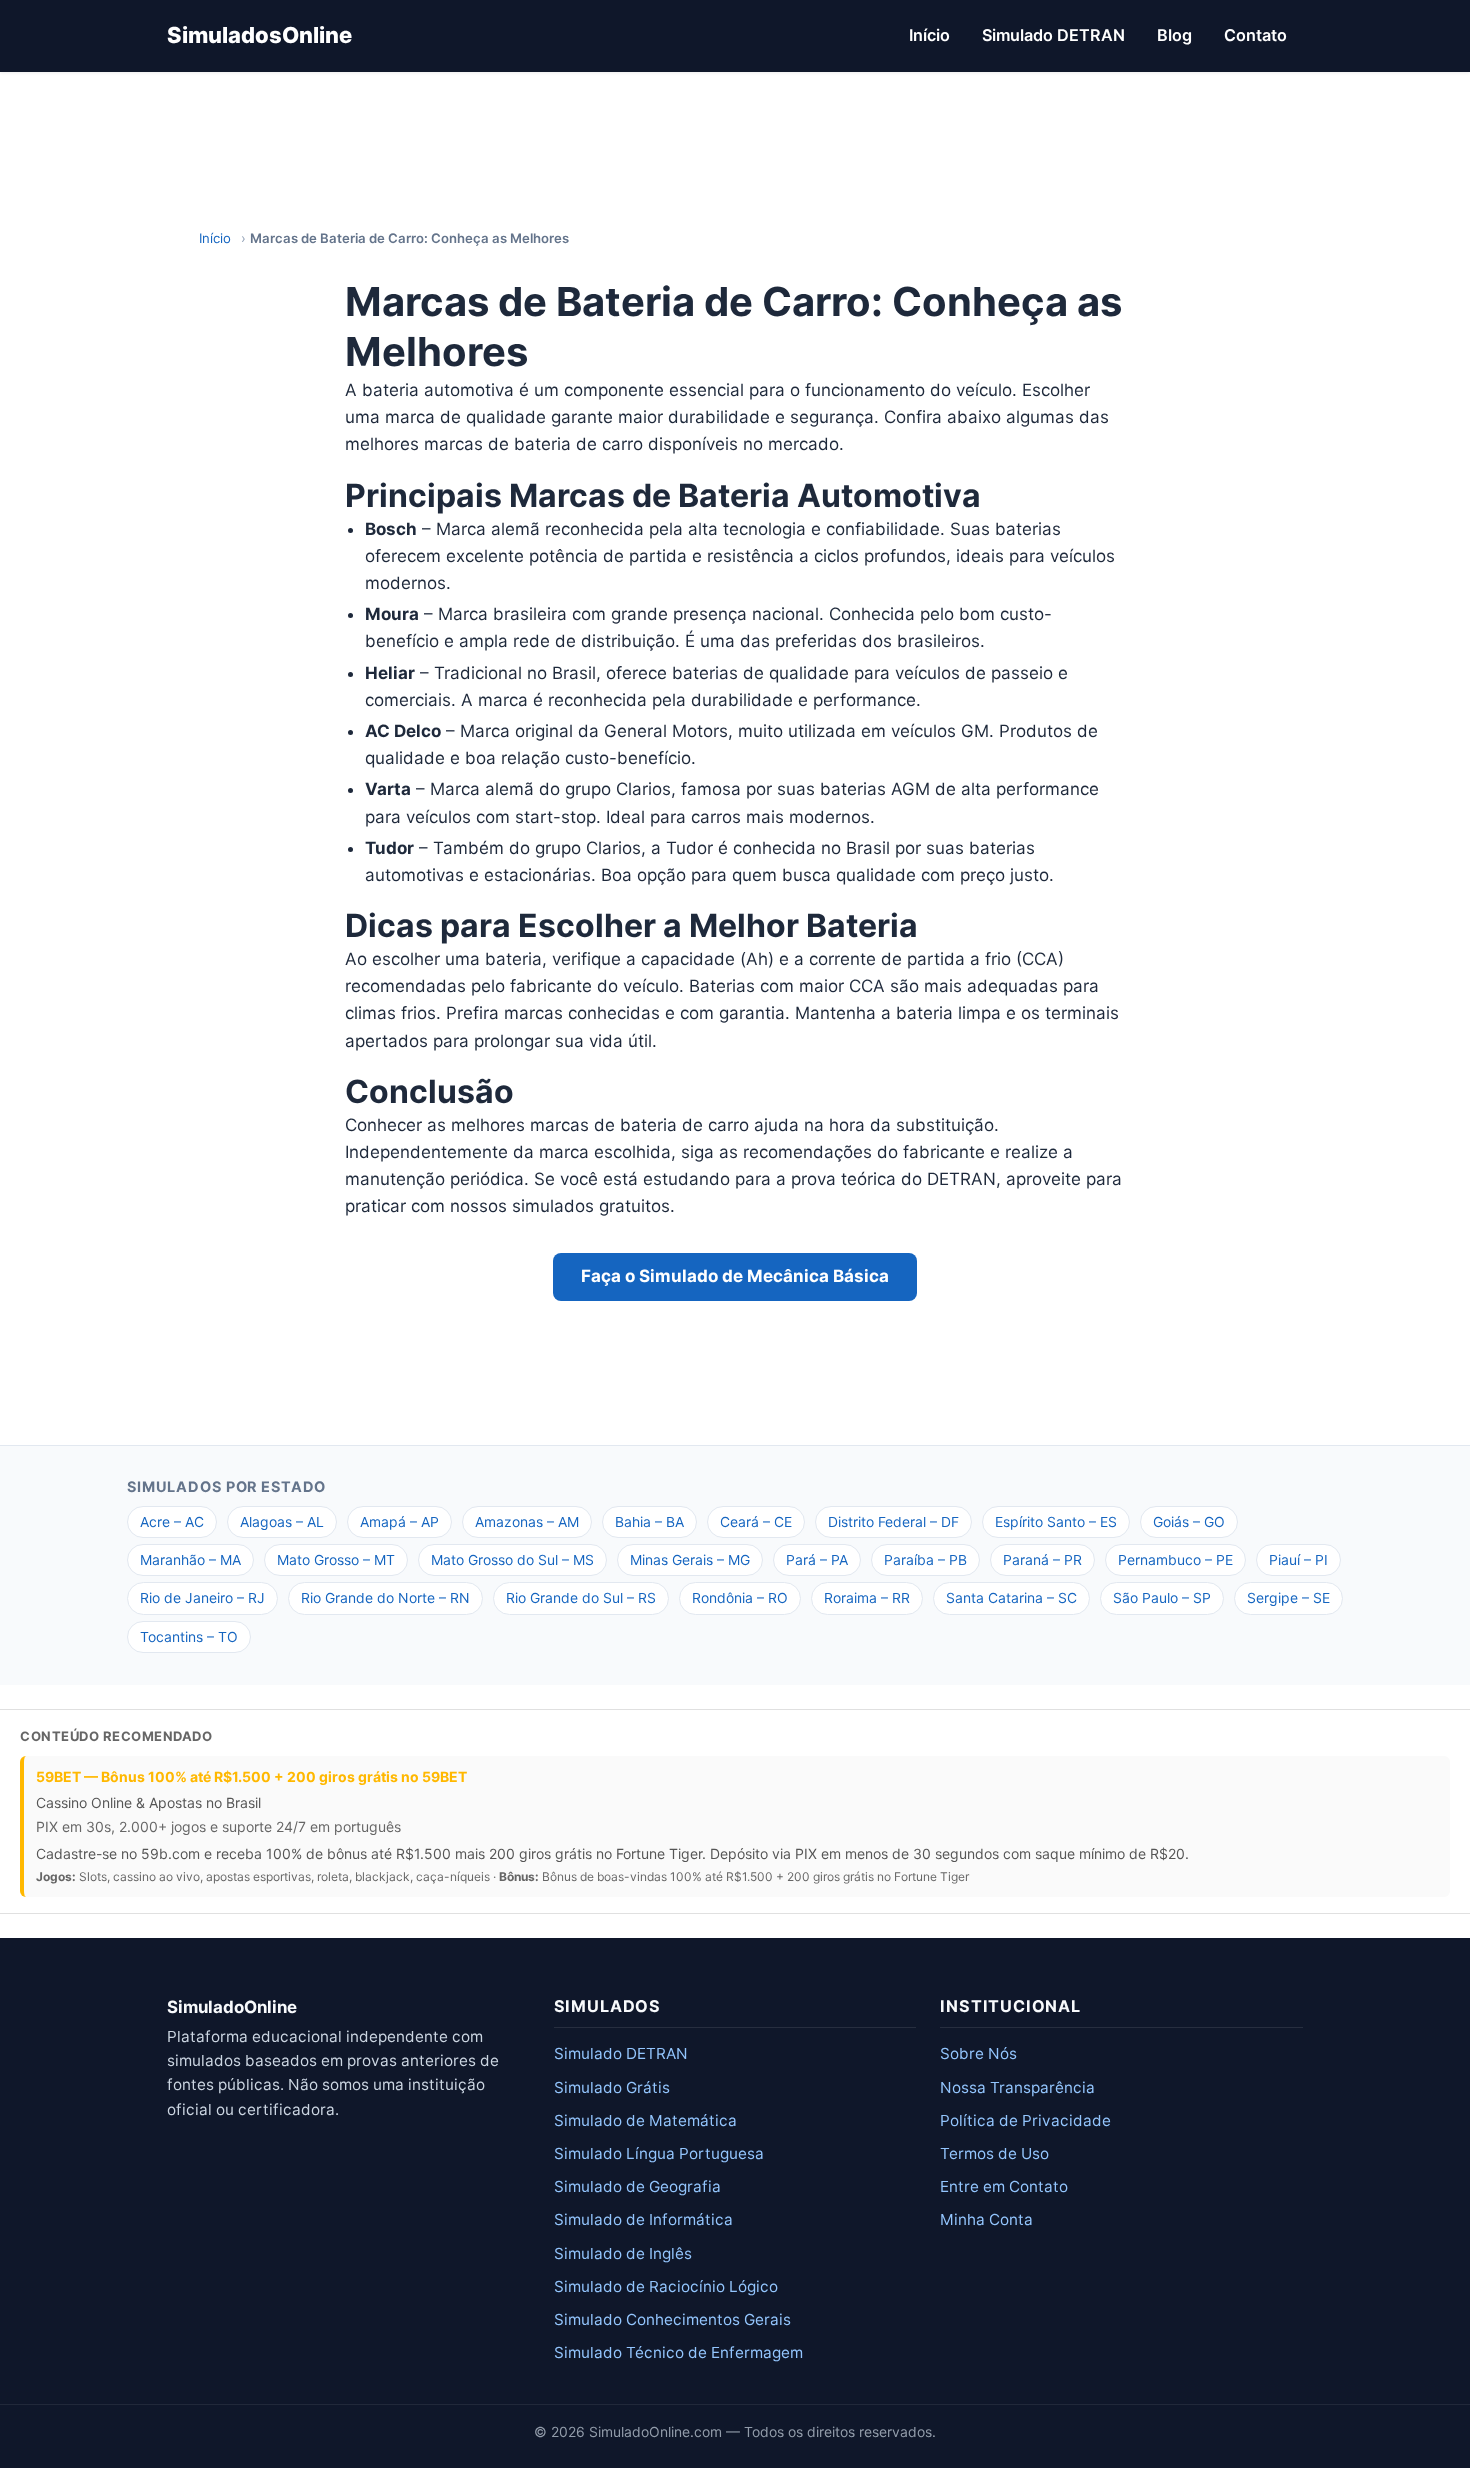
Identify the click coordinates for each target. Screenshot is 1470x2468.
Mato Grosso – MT (336, 1559)
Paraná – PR (1042, 1559)
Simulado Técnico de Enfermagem (678, 2352)
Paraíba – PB (925, 1559)
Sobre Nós (978, 2053)
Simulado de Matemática (645, 2120)
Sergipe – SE (1288, 1597)
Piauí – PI (1298, 1559)
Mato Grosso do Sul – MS (512, 1559)
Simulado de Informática (643, 2219)
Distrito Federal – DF (893, 1521)
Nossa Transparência (1017, 2087)
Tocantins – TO (189, 1636)
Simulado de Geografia (637, 2186)
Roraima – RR (867, 1597)
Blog (1174, 35)
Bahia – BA (649, 1521)
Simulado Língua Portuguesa (659, 2153)
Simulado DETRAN (1053, 35)
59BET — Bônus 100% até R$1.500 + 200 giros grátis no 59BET (251, 1776)
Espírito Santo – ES (1056, 1521)
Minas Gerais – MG (690, 1559)
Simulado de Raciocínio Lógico (666, 2286)
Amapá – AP (399, 1521)
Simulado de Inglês (623, 2253)
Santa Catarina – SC (1011, 1597)
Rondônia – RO (740, 1597)
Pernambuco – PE (1175, 1559)
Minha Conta (986, 2219)
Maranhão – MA (190, 1559)
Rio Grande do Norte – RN (385, 1597)
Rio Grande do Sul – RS (581, 1597)
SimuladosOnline (259, 35)
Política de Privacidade (1025, 2120)
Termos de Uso (994, 2153)
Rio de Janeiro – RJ (202, 1597)
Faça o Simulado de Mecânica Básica (735, 1276)
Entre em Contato (1004, 2186)
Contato (1255, 35)
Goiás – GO (1189, 1521)
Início (929, 35)
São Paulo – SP (1162, 1597)
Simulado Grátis (612, 2087)
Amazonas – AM (527, 1521)
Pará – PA (817, 1559)
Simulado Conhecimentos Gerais (672, 2319)
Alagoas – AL (282, 1521)
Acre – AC (172, 1521)
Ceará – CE (756, 1521)
